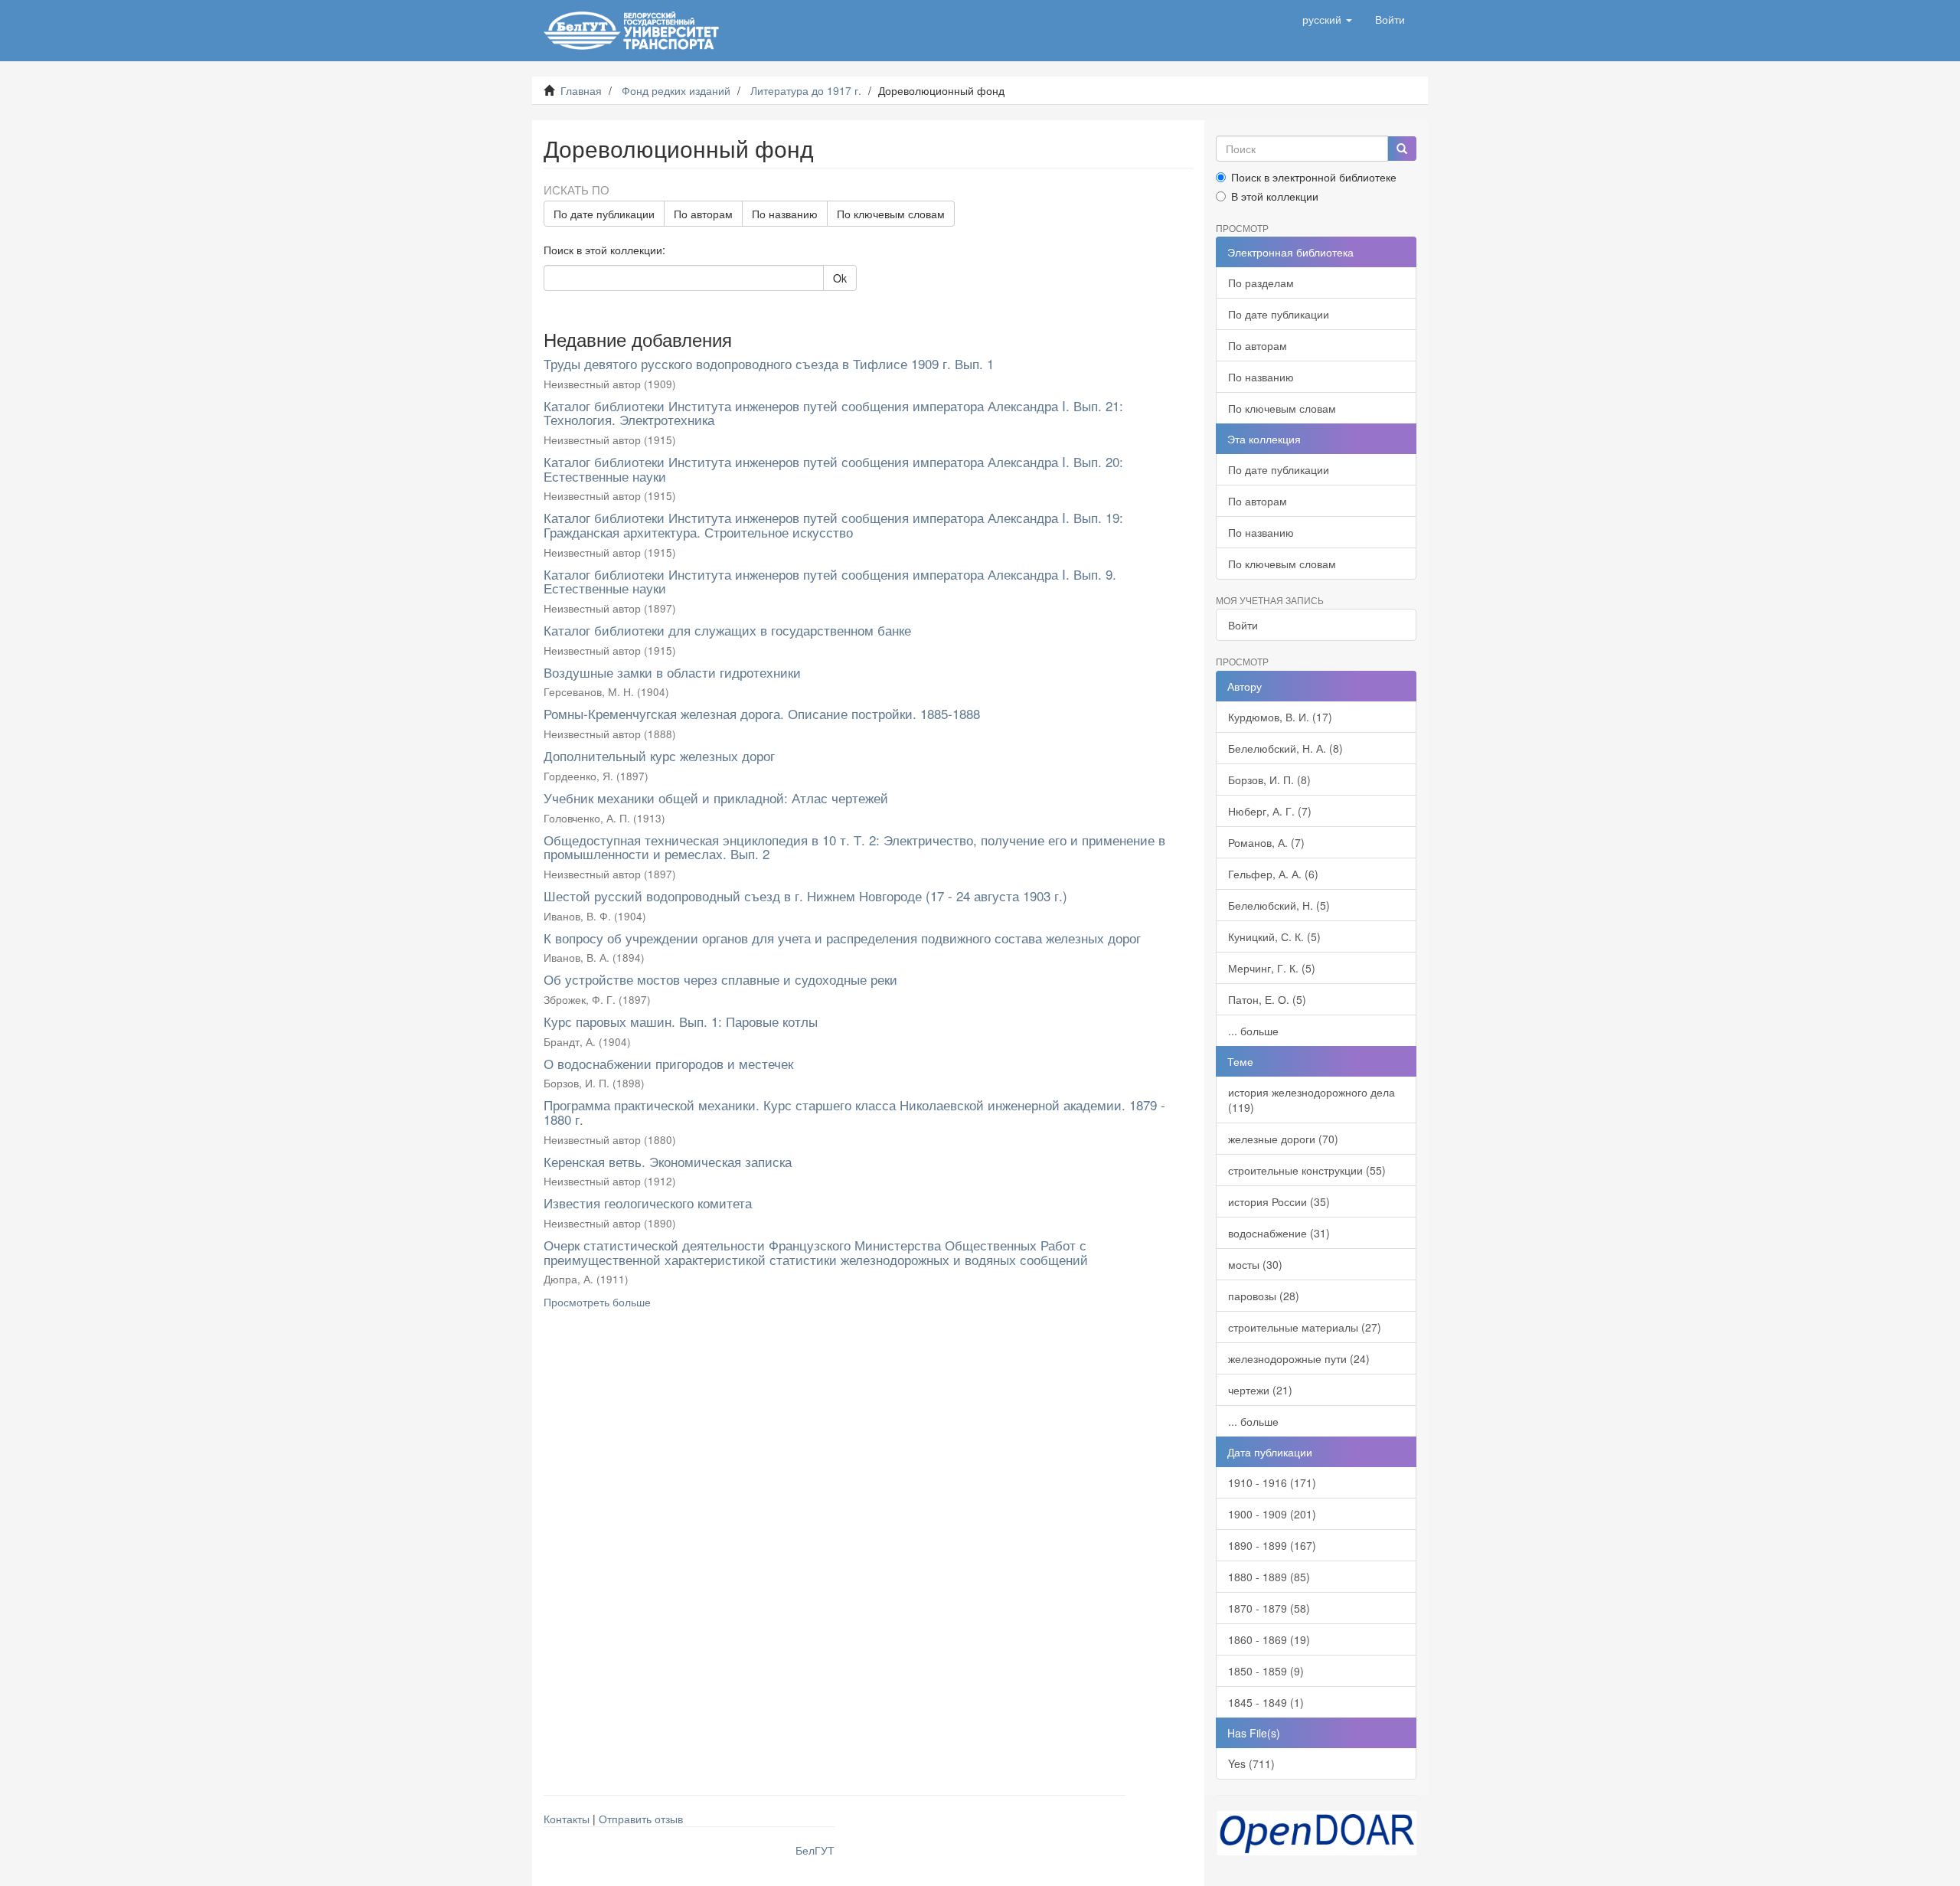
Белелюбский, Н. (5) (1279, 905)
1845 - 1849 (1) (1266, 1702)
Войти (1243, 625)
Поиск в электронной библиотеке (1314, 177)
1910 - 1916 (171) (1272, 1482)
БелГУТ (815, 1850)
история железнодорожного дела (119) (1312, 1100)
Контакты (567, 1819)
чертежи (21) (1260, 1390)
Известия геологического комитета (648, 1203)
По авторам (703, 214)
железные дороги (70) (1283, 1139)
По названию (785, 214)
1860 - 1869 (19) (1269, 1639)
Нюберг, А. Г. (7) (1270, 811)
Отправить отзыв (641, 1819)
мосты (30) (1255, 1264)
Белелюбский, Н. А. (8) (1285, 748)
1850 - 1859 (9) (1266, 1671)
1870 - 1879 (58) (1269, 1608)
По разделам (1261, 283)
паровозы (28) (1264, 1296)
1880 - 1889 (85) (1269, 1577)
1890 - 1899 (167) (1272, 1545)
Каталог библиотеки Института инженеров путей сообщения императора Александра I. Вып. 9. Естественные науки (830, 581)
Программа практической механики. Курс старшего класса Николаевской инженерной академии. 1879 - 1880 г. (854, 1112)
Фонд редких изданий (676, 90)
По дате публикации (604, 214)
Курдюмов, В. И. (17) (1280, 717)
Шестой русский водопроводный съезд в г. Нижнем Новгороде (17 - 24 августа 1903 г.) (805, 896)
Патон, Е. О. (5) (1267, 999)
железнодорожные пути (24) (1299, 1358)
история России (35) (1279, 1201)
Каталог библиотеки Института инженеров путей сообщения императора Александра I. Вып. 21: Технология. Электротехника (833, 413)
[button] (1327, 19)
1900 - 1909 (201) (1272, 1514)
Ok (840, 278)
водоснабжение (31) (1279, 1233)
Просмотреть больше (597, 1302)
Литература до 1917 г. (806, 90)
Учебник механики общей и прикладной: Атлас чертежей (716, 798)
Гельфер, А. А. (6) (1273, 874)
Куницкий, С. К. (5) (1274, 936)
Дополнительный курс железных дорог (659, 755)
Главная (581, 90)
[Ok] (1402, 149)
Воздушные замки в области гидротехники (672, 672)
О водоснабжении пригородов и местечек (668, 1063)
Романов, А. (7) (1266, 842)
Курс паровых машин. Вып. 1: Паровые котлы (681, 1021)
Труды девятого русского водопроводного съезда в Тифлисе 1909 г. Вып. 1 (769, 363)
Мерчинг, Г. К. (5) (1272, 968)
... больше (1253, 1031)
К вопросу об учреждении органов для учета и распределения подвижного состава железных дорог (842, 938)
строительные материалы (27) (1305, 1327)
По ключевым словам (891, 214)
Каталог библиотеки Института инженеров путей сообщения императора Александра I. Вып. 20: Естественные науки (833, 469)
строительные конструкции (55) (1307, 1170)
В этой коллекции (1275, 196)
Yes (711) (1251, 1763)
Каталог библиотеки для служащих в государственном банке (727, 630)
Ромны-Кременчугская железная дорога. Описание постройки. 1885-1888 (762, 713)
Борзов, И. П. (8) (1269, 780)
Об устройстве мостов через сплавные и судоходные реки (720, 979)
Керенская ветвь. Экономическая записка (668, 1161)
